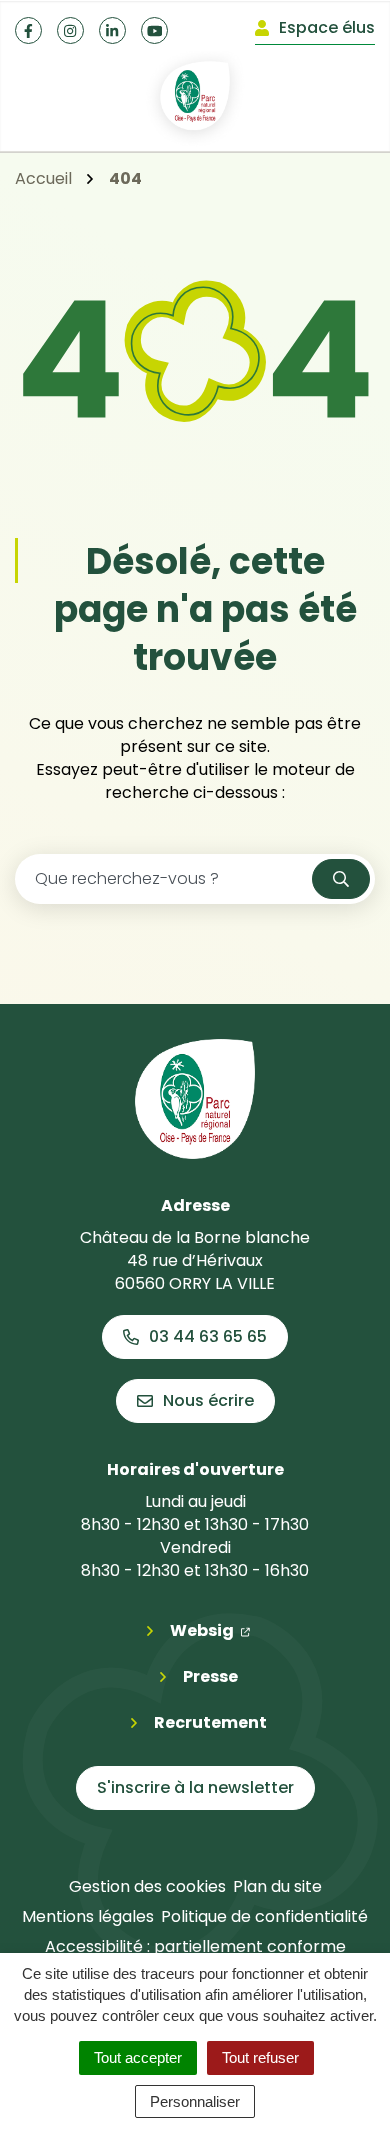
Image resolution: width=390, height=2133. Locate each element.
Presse (210, 1676)
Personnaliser (195, 2101)
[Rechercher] (341, 879)
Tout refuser (260, 2057)
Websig (210, 1630)
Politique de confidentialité (264, 1916)
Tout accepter (138, 2057)
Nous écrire (208, 1400)
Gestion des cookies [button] (147, 1886)
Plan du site (277, 1886)
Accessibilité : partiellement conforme (195, 1946)
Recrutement (210, 1722)
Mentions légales (88, 1916)
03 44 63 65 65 (208, 1336)
